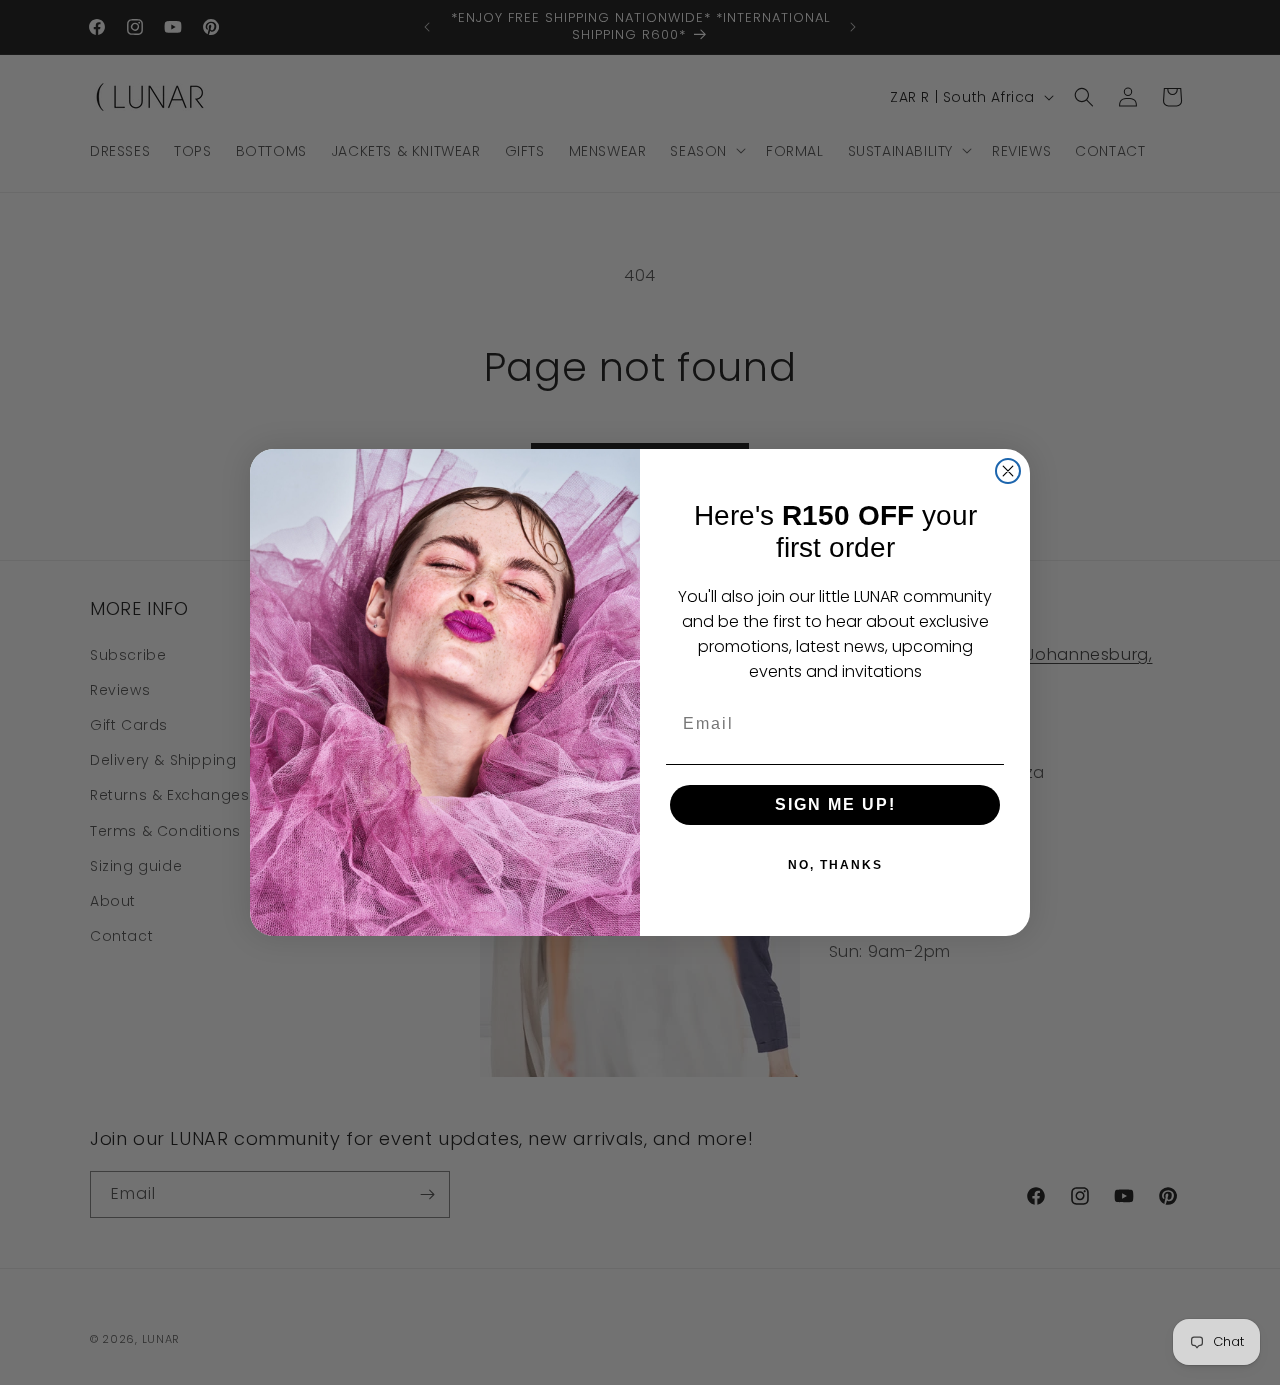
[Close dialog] (1008, 471)
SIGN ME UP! (835, 804)
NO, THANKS (835, 865)
